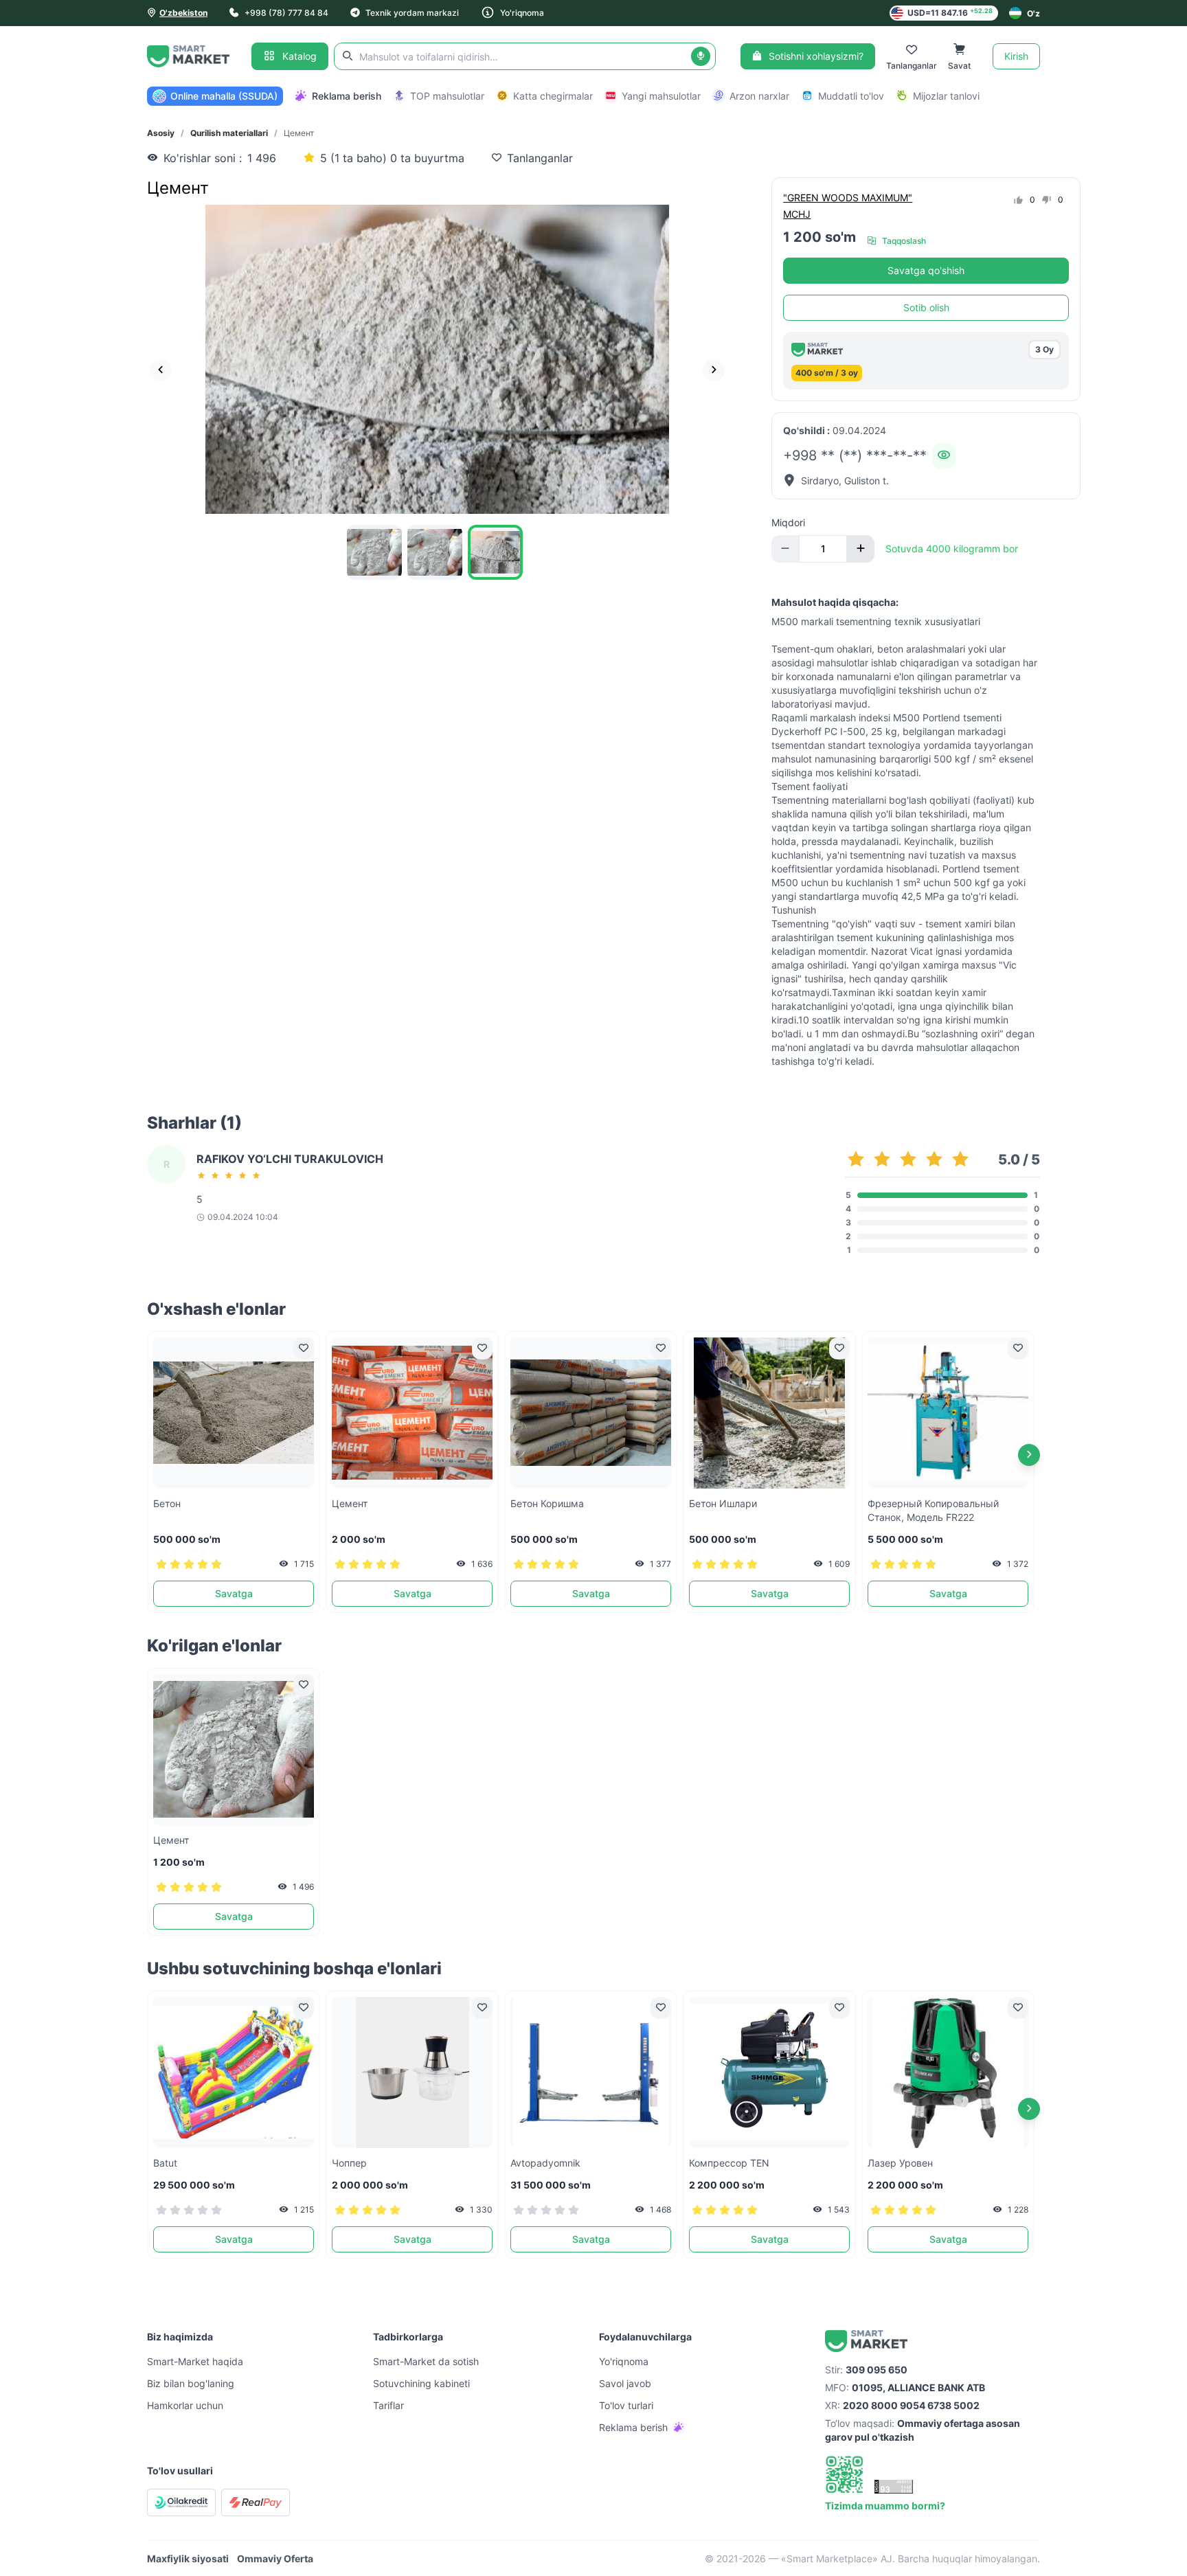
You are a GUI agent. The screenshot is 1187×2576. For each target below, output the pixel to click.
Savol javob (625, 2383)
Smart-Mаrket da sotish (426, 2361)
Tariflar (388, 2405)
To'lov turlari (626, 2405)
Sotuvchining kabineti (421, 2383)
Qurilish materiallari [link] (229, 133)
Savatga (234, 1593)
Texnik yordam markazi (412, 13)
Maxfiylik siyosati (188, 2558)
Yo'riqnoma (522, 13)
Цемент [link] (299, 133)
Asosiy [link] (161, 133)
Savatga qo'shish (926, 270)
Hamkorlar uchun (185, 2405)
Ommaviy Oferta (275, 2558)
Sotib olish (926, 307)
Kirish (1016, 56)
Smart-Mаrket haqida (195, 2361)
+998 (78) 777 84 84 (286, 13)
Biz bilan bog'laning (191, 2383)
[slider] (231, 1175)
